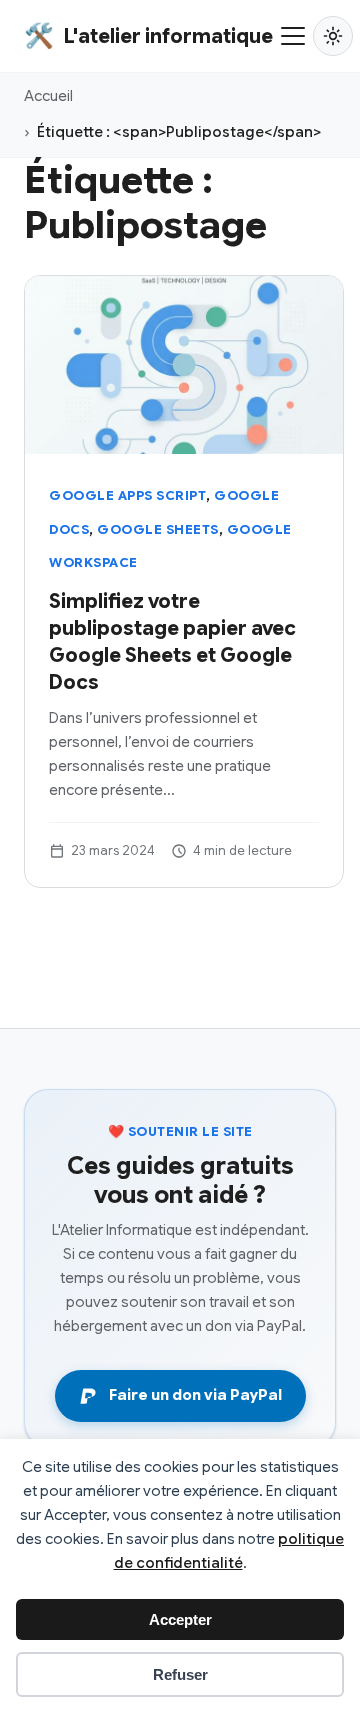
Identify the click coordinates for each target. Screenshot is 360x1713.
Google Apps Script (127, 495)
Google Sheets (158, 529)
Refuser (180, 1674)
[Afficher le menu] (293, 36)
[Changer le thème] (333, 36)
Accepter (180, 1619)
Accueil (48, 96)
